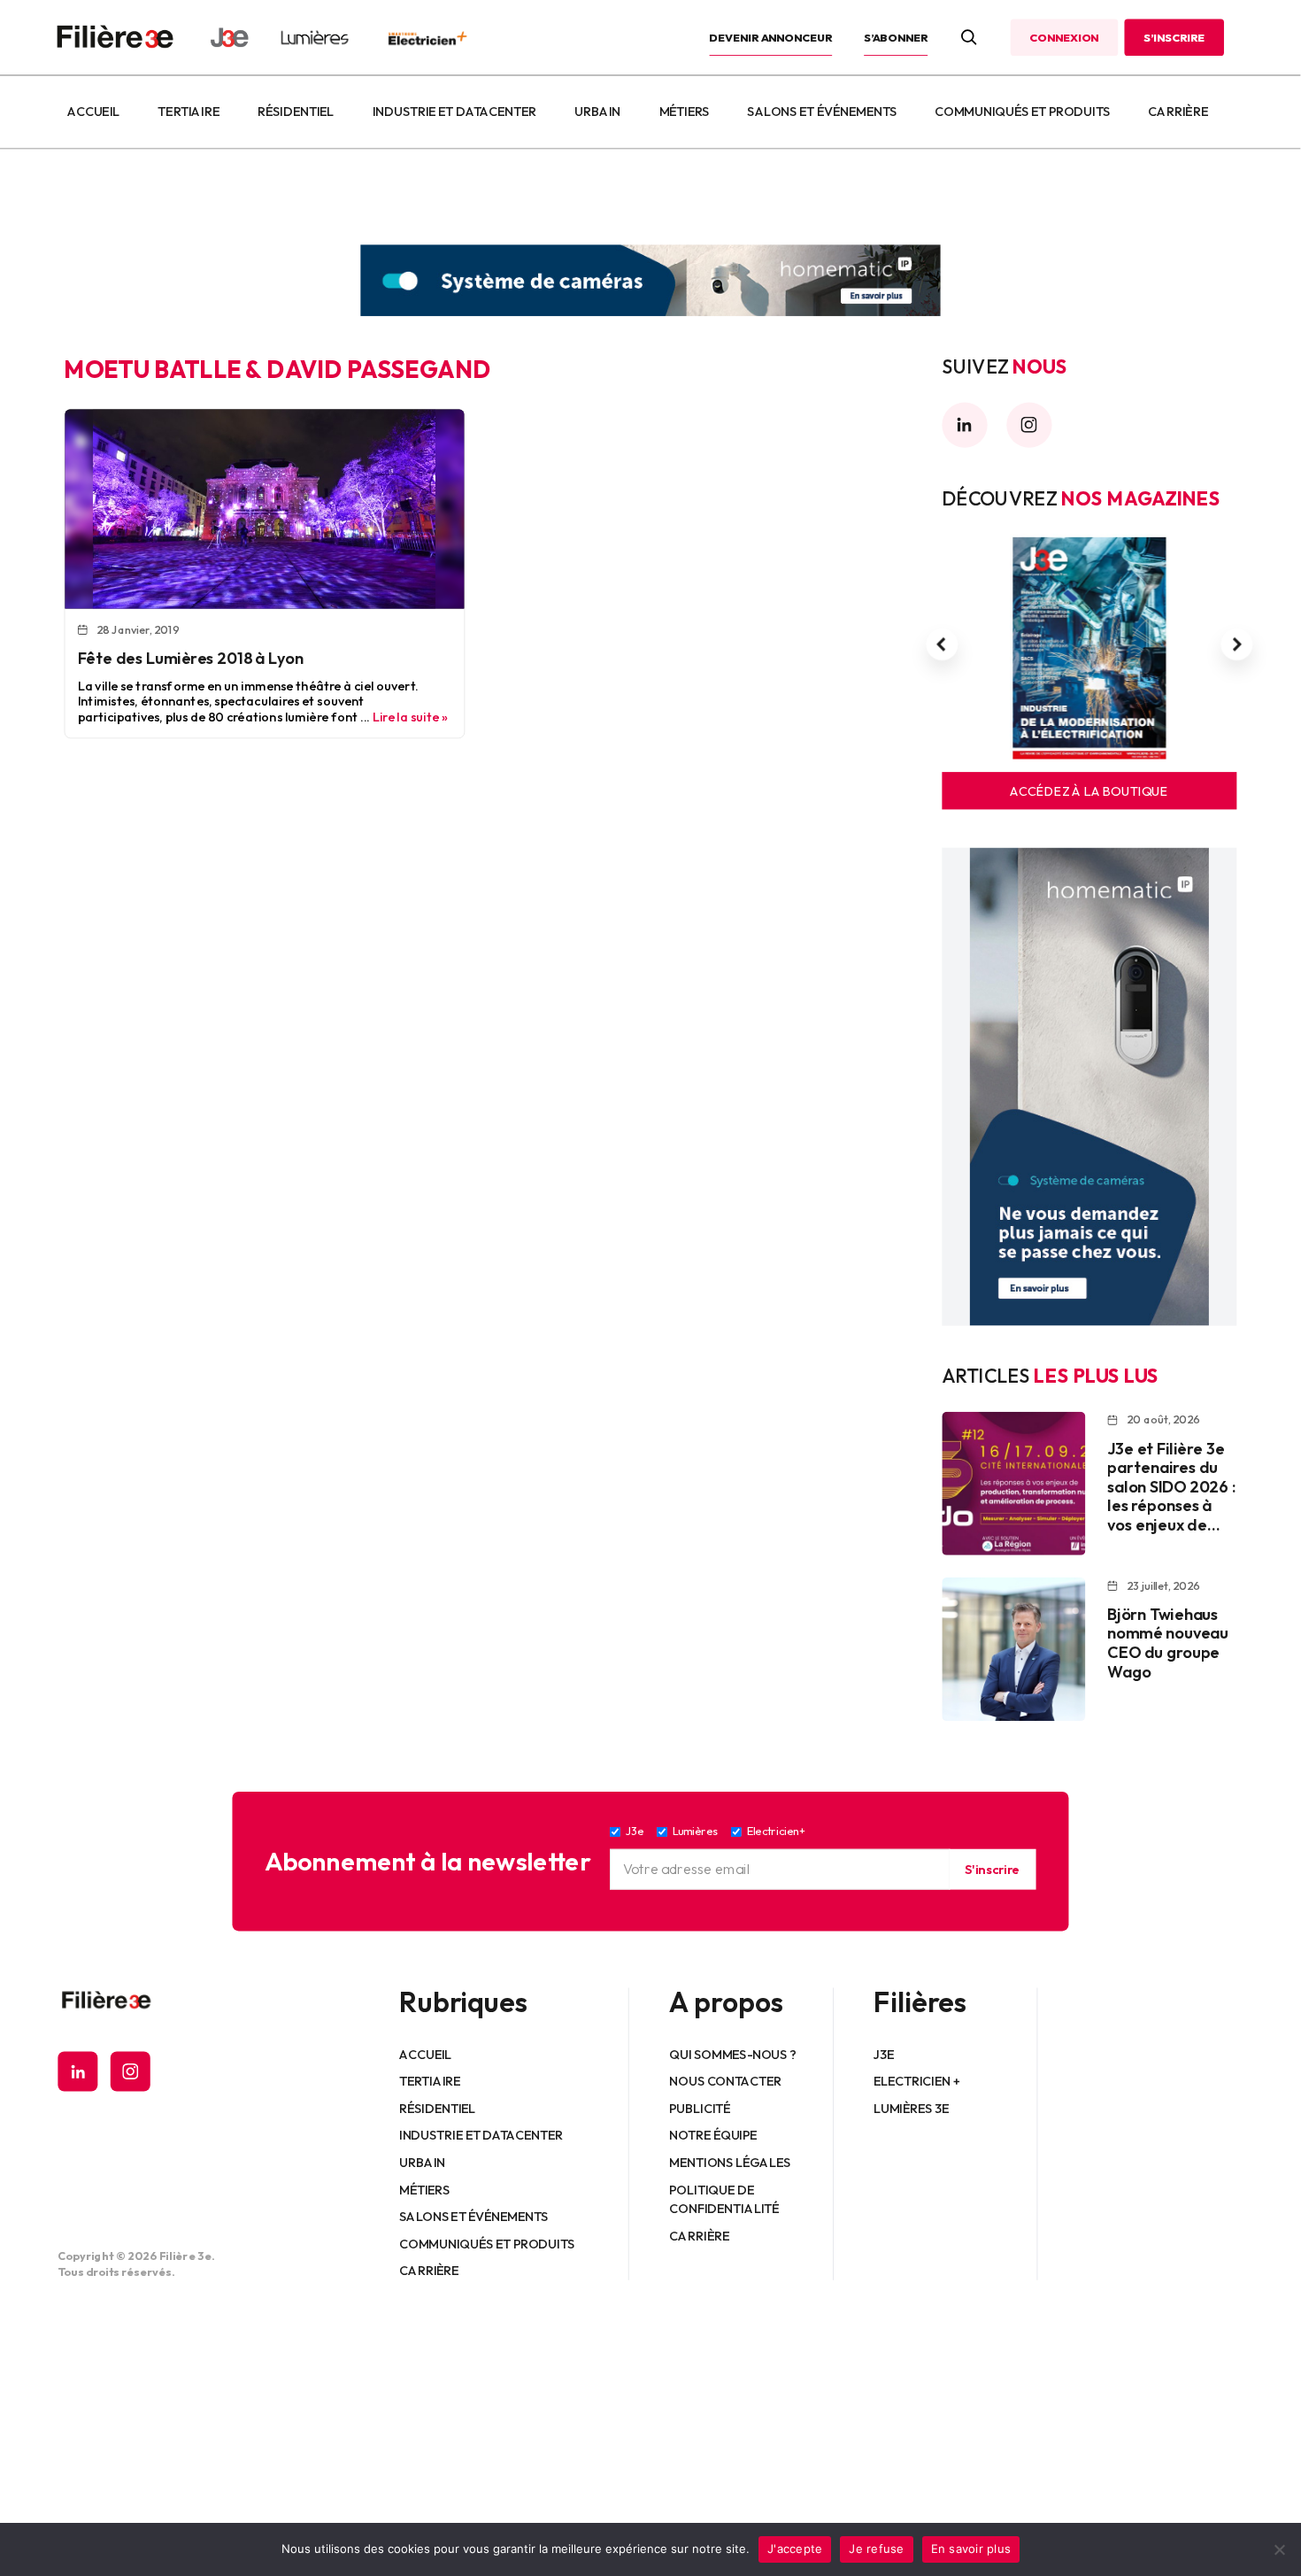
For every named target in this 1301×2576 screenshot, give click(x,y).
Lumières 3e (912, 2108)
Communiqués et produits (1022, 112)
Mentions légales (731, 2162)
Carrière (1178, 112)
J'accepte (795, 2549)
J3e (884, 2054)
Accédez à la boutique (1089, 791)
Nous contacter (726, 2080)
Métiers (685, 112)
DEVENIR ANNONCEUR (771, 37)
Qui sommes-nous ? (733, 2054)
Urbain (597, 112)
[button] (942, 644)
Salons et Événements (822, 112)
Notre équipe (714, 2135)
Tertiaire (189, 112)
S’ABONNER (896, 37)
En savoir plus (971, 2549)
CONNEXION (1064, 37)
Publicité (701, 2108)
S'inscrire (992, 1869)
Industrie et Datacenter (454, 112)
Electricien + (916, 2080)
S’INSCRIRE (1174, 37)
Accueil (93, 112)
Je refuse (876, 2549)
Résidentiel (296, 112)
